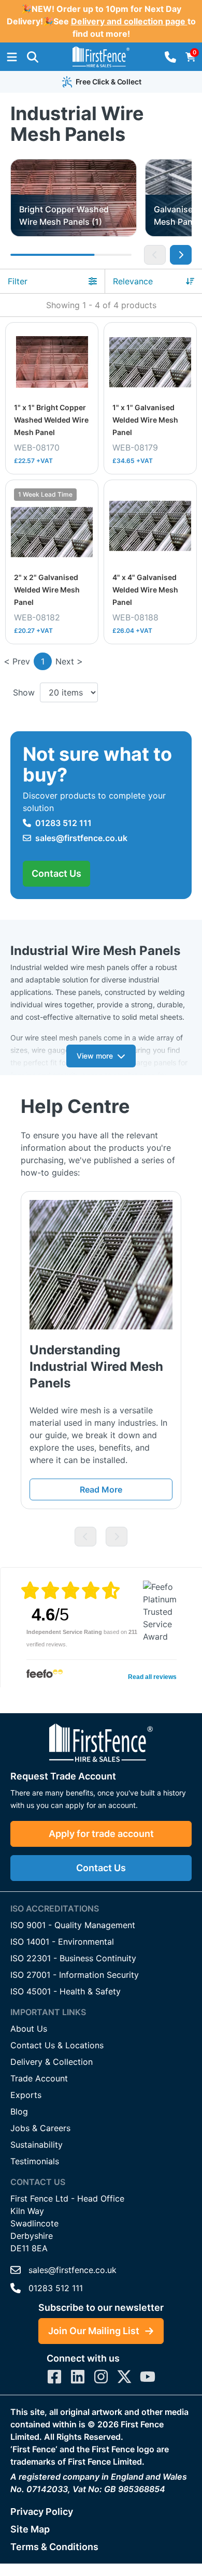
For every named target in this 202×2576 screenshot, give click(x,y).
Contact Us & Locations (57, 2045)
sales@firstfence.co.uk (81, 838)
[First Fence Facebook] (54, 2377)
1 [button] (43, 661)
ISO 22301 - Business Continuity (73, 1958)
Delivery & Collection (52, 2062)
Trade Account (39, 2078)
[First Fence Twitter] (124, 2377)
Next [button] (65, 661)
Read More (101, 1489)
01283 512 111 (63, 823)
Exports (26, 2095)
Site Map (30, 2529)
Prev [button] (21, 661)
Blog (19, 2111)
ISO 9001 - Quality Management (73, 1925)
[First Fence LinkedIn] (78, 2377)
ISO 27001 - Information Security (75, 1975)
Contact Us (56, 873)
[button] (33, 57)
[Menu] (12, 57)
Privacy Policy (42, 2512)
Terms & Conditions (54, 2547)
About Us (29, 2029)
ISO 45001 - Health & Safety (66, 1991)
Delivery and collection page (129, 21)
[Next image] (181, 255)
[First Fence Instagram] (101, 2377)
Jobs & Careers (40, 2128)
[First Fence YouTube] (148, 2377)
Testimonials (35, 2161)
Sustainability (37, 2145)
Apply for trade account (101, 1834)
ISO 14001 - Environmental (62, 1942)
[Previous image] (155, 255)
